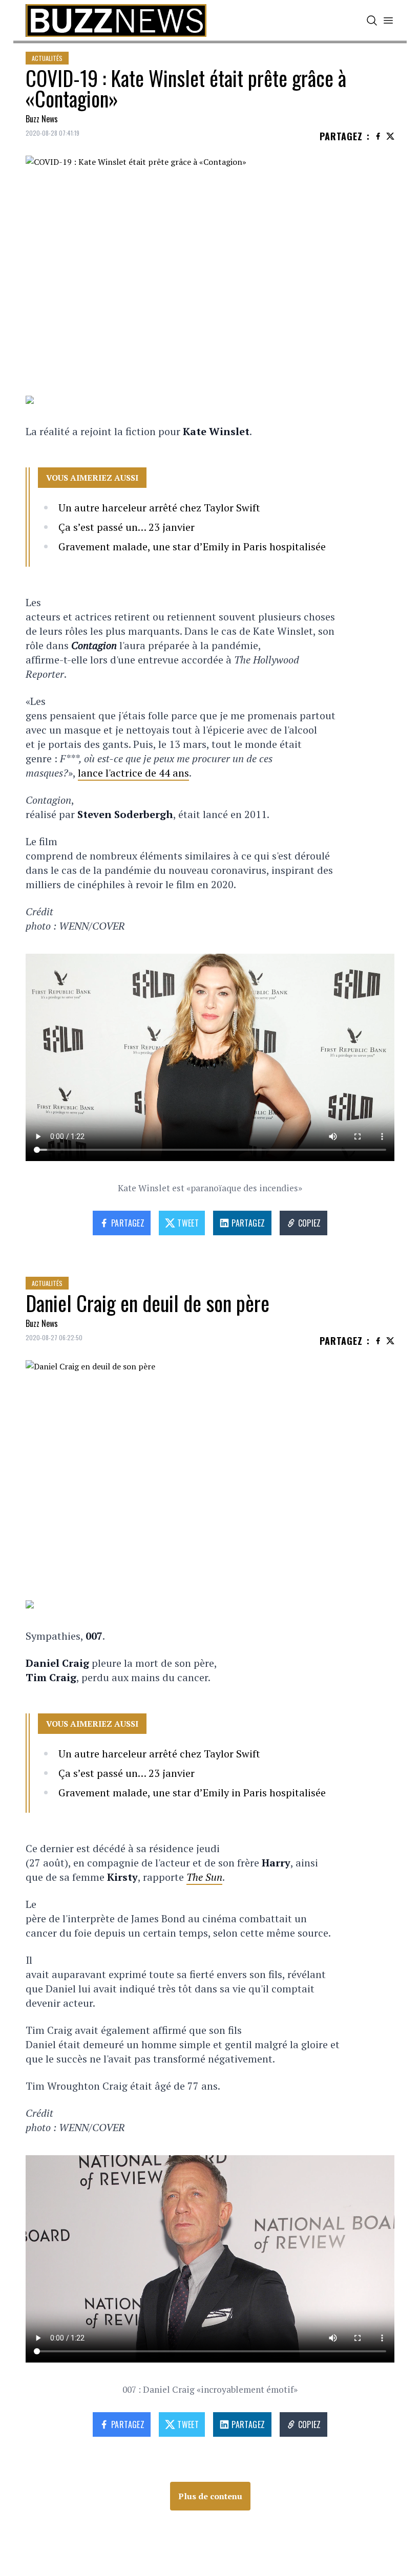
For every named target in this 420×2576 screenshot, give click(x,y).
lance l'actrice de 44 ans (133, 773)
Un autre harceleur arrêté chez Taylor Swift (159, 508)
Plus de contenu (210, 2496)
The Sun (204, 1877)
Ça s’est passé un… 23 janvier (127, 527)
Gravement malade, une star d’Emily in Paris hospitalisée (192, 546)
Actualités (47, 58)
